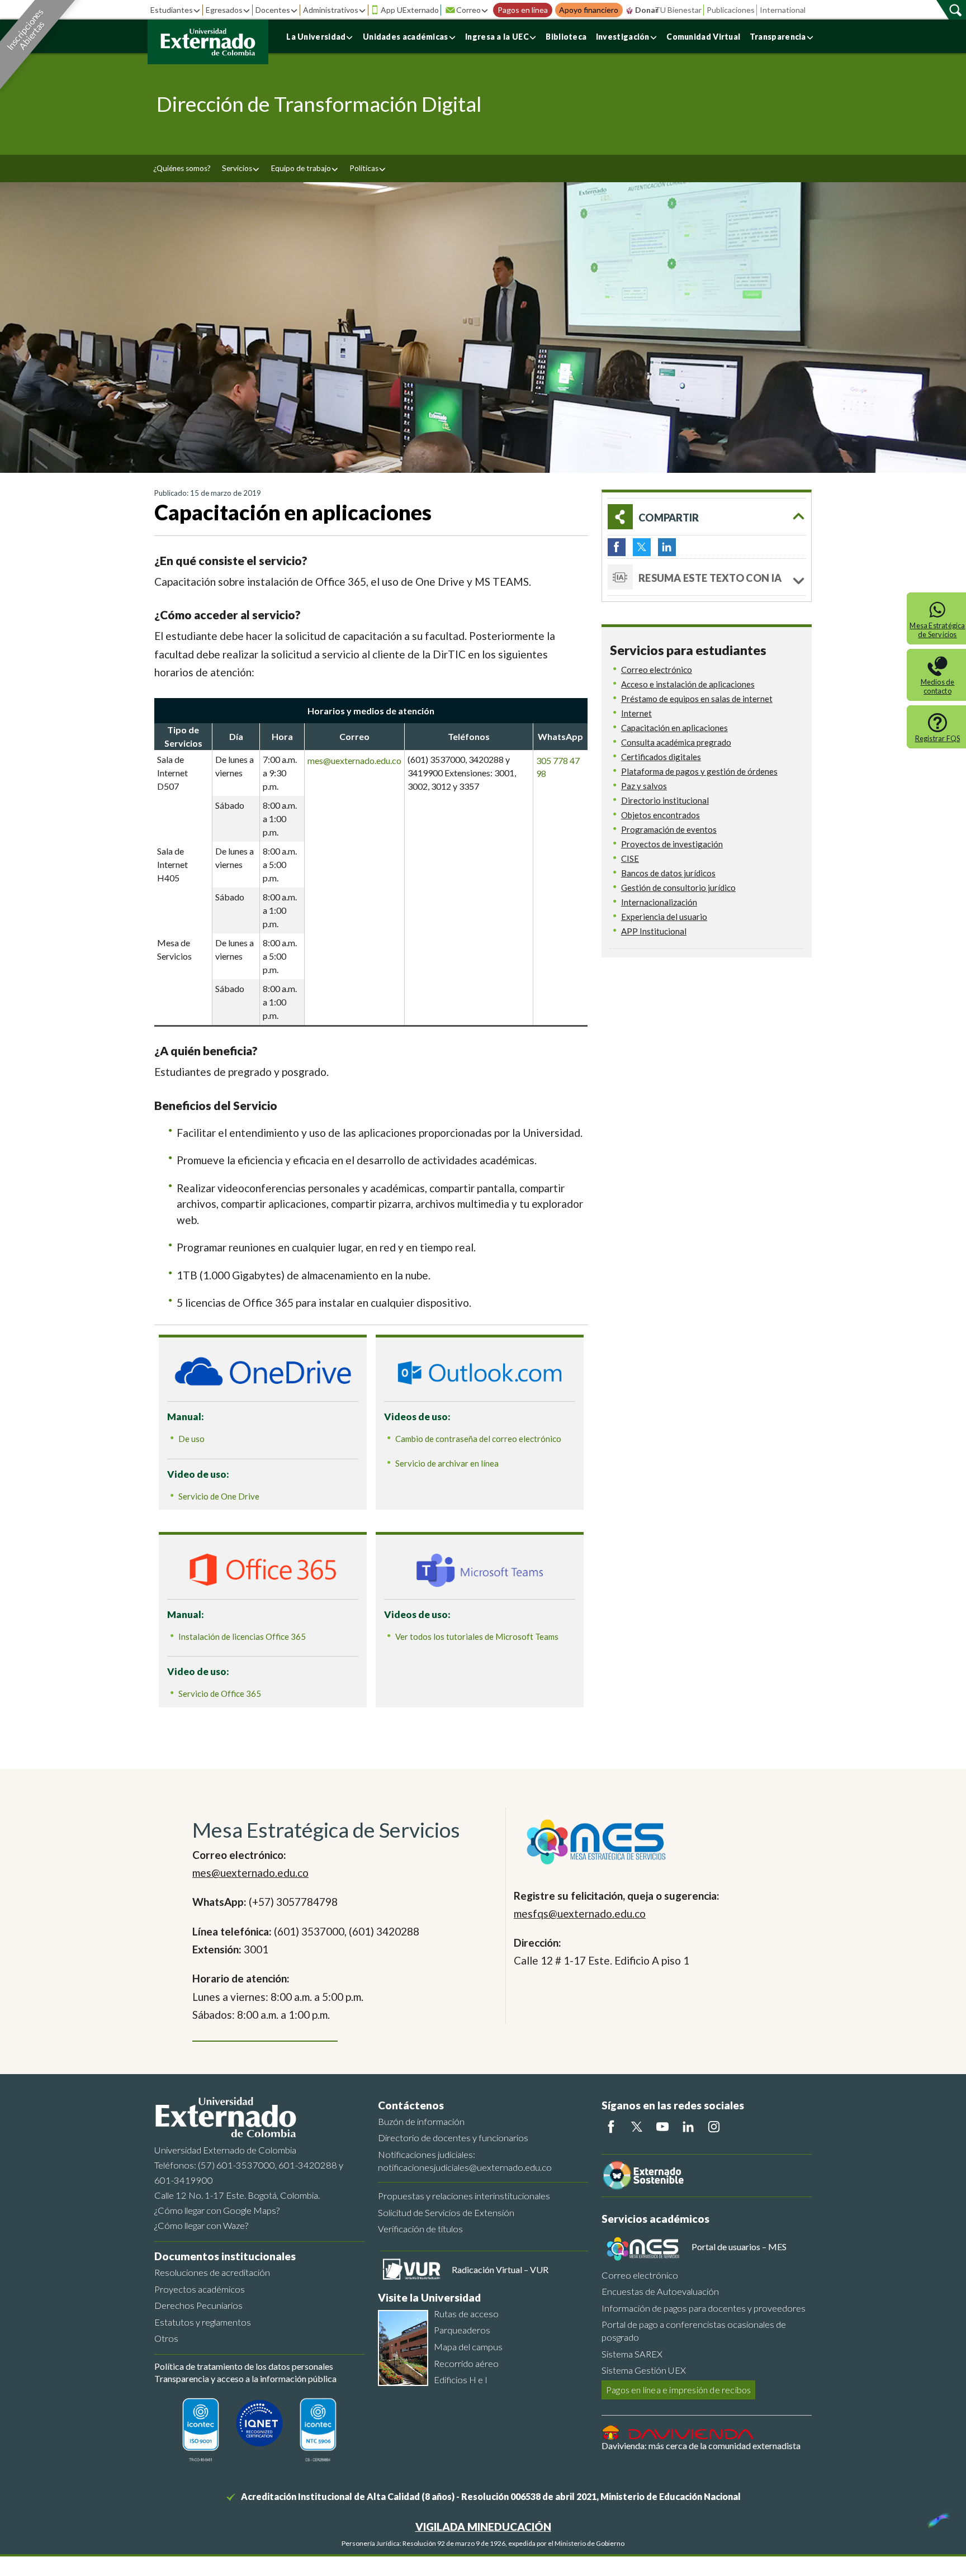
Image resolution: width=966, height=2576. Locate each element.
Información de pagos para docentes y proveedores (704, 2308)
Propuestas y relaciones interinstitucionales (464, 2196)
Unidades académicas (406, 37)
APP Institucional (654, 931)
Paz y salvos (644, 786)
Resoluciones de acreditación (212, 2272)
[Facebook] (611, 2127)
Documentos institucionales (225, 2256)
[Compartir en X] (642, 547)
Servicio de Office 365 (220, 1693)
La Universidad (316, 37)
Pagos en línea (523, 10)
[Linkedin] (688, 2127)
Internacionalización (659, 902)
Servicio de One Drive (219, 1496)
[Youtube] (662, 2127)
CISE (630, 858)
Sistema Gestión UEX (644, 2370)
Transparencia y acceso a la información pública (245, 2378)
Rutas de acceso (466, 2314)
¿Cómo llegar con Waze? (201, 2225)
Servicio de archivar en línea (447, 1463)
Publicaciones (731, 10)
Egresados (224, 10)
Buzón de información (421, 2121)
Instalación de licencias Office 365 (242, 1636)
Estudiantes (172, 10)
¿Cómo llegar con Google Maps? (217, 2210)
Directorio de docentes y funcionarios (453, 2138)
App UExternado (410, 10)
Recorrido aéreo (466, 2363)
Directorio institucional (665, 800)
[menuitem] (241, 169)
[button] (707, 517)
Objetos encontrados (660, 815)
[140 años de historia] (937, 2517)
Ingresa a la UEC (497, 37)
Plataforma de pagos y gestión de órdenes (699, 771)
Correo (468, 10)
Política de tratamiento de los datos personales (244, 2366)
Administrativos (331, 10)
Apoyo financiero (589, 10)
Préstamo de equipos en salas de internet (697, 699)
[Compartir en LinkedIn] (667, 547)
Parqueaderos (462, 2330)
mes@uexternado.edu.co (354, 760)
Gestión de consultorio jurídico (678, 888)
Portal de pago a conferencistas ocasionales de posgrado (694, 2331)
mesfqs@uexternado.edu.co (580, 1913)
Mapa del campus (468, 2347)
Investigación (623, 37)
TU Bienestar (678, 10)
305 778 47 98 (558, 767)
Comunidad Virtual (703, 37)
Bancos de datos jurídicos (668, 873)
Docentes (273, 10)
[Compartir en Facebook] (617, 547)
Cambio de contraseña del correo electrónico (478, 1439)
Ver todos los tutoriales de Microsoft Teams (477, 1636)
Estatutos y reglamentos (203, 2322)
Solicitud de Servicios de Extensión (446, 2212)
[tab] (707, 577)
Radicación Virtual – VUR (500, 2269)
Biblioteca (566, 37)
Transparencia (778, 37)
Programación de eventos (669, 829)
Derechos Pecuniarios (198, 2305)
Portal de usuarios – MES (739, 2247)
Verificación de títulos (420, 2229)
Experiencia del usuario (664, 917)
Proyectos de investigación (672, 844)
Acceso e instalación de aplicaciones (688, 684)
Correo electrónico (657, 670)
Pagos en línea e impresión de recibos (678, 2390)
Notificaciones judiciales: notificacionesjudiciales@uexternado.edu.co (465, 2161)
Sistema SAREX (632, 2354)
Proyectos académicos (200, 2289)
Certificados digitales (661, 757)
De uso (191, 1439)
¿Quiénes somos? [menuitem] (182, 168)
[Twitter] (637, 2127)
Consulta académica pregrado (676, 742)
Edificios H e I (461, 2380)
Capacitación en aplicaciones (674, 728)
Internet (636, 713)
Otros (166, 2338)
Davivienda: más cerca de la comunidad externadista (701, 2445)
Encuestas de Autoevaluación (660, 2291)
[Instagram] (714, 2127)
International (783, 10)
